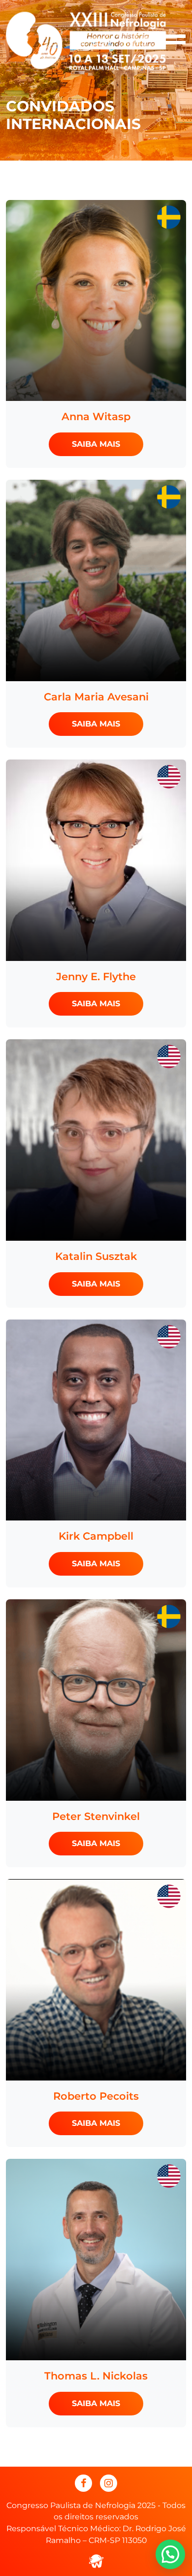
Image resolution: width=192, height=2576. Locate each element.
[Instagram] (109, 2483)
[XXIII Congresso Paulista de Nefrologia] (86, 40)
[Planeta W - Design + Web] (96, 2560)
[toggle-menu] (174, 41)
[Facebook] (83, 2483)
